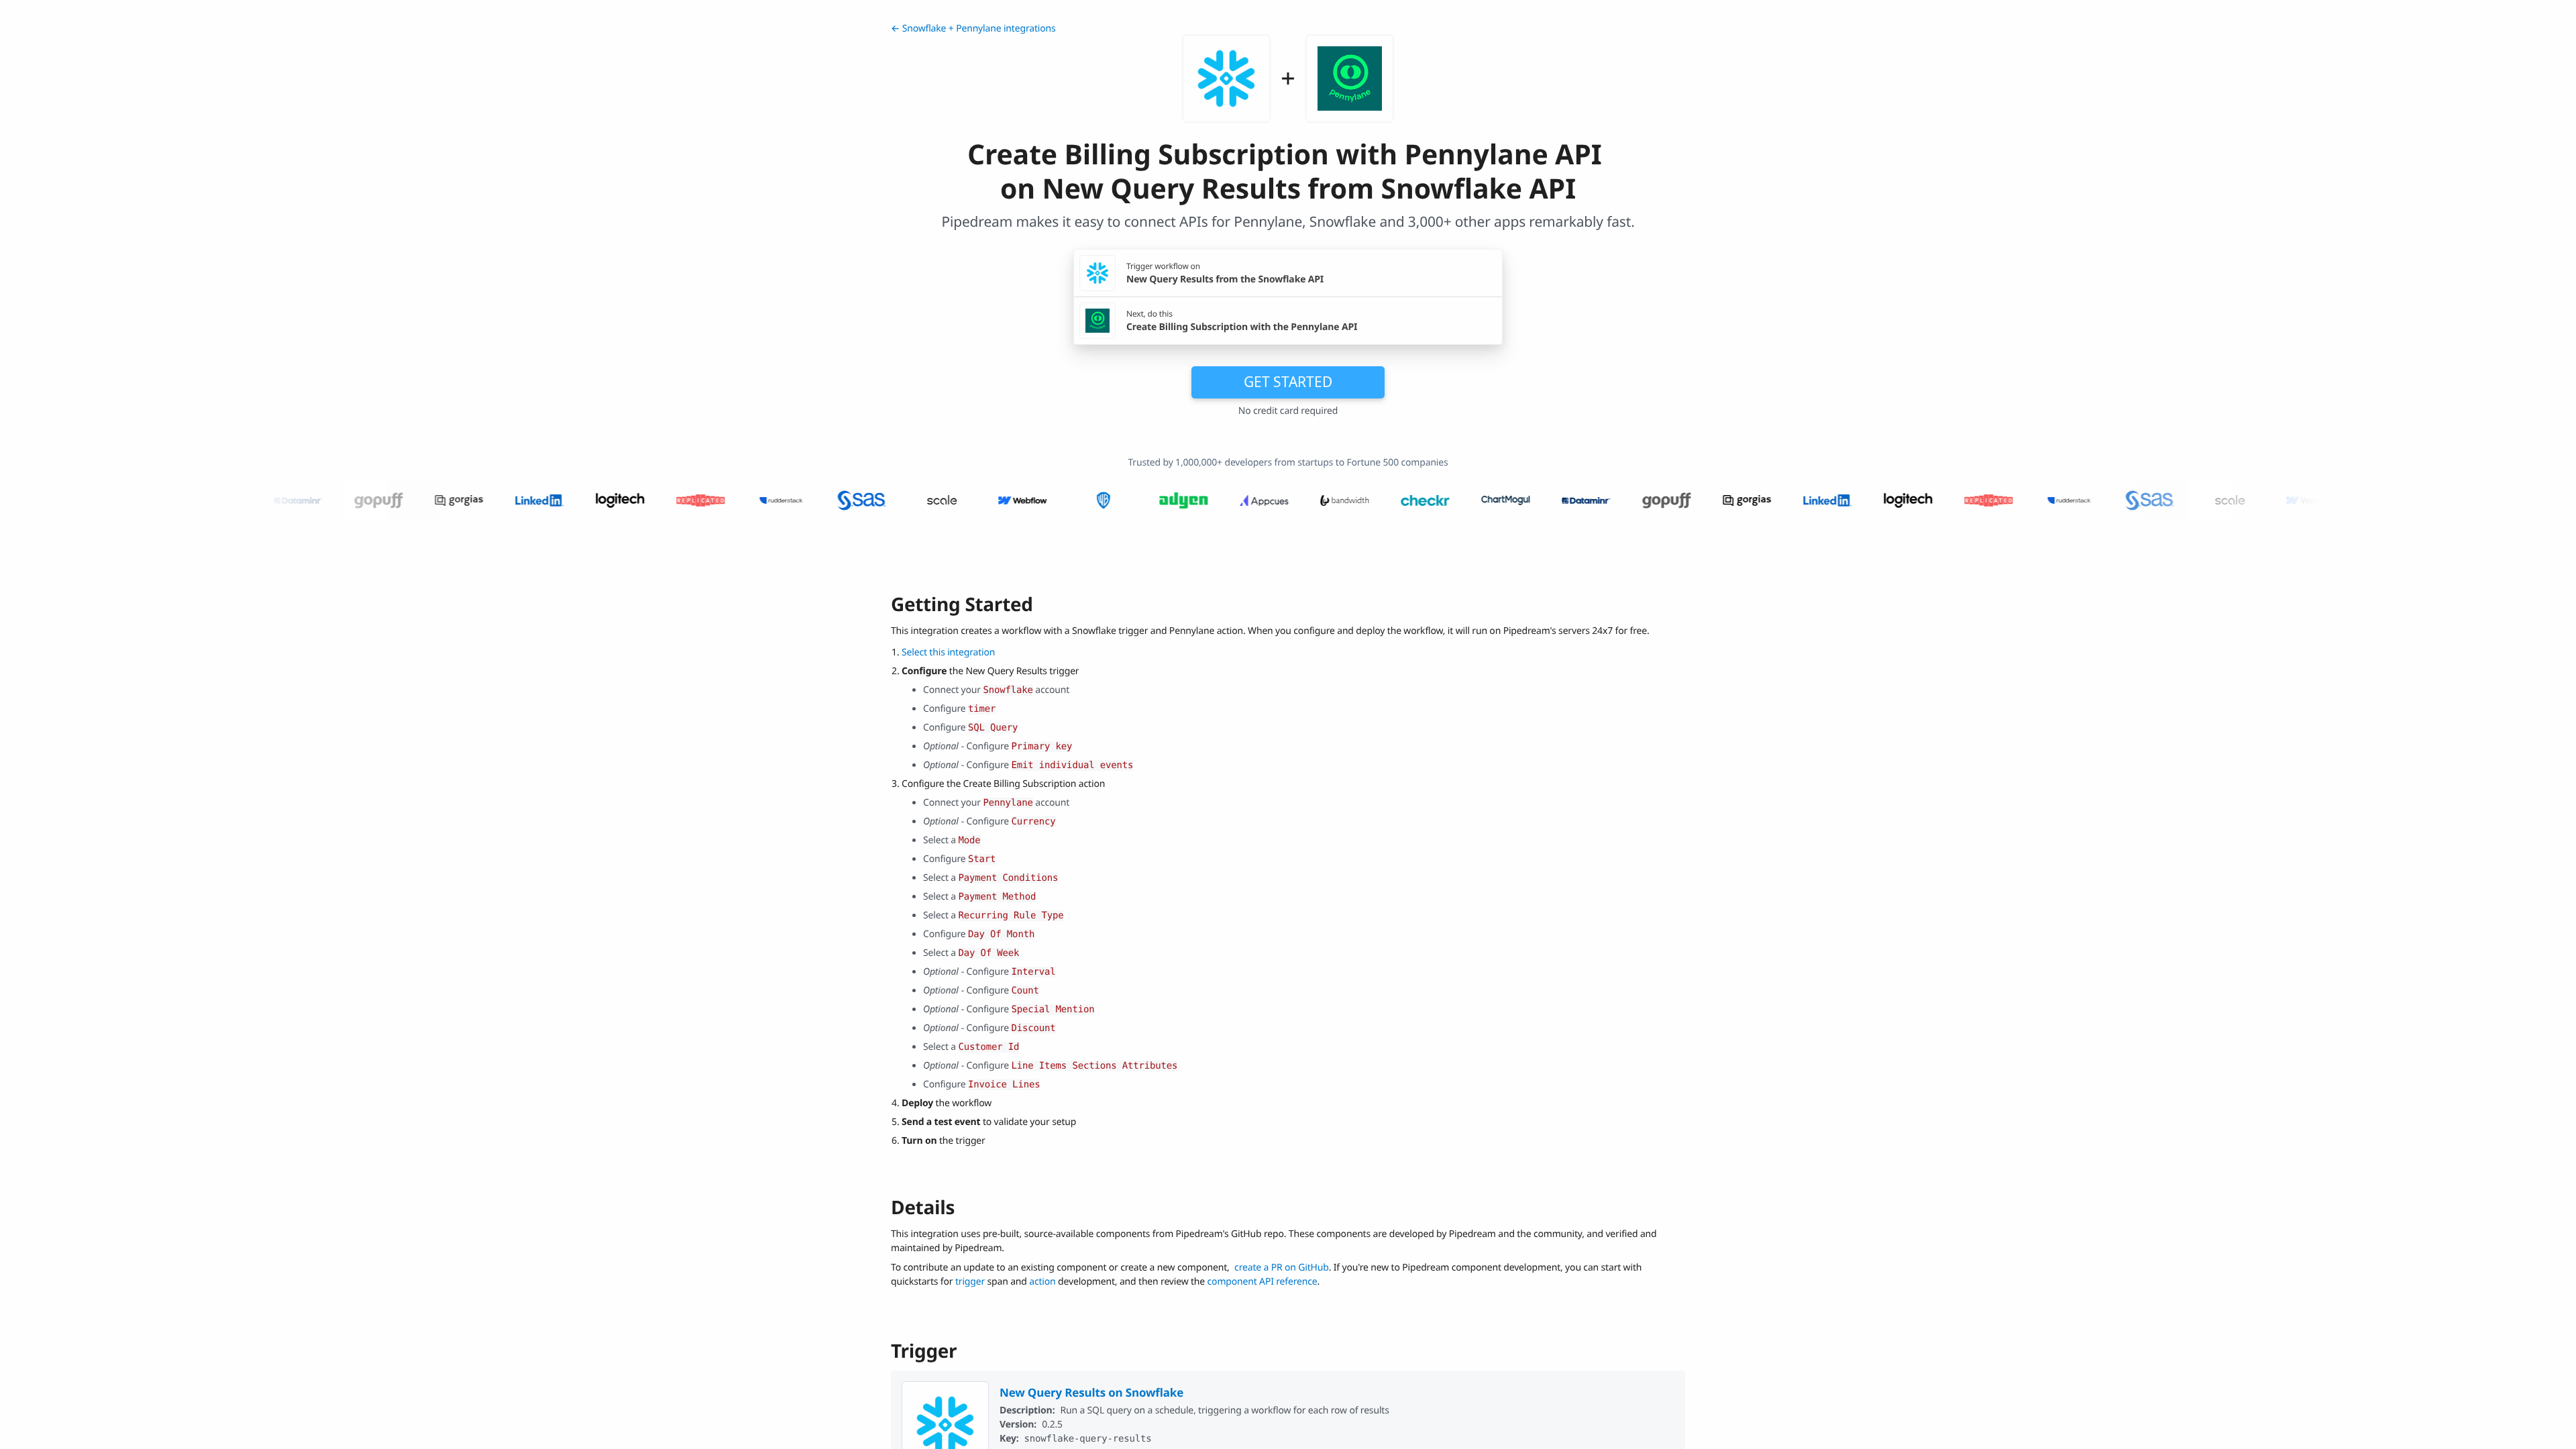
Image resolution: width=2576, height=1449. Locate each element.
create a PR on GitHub (1282, 1268)
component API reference (1263, 1282)
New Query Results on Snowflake (1091, 1392)
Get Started (1288, 382)
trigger (970, 1282)
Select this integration (948, 652)
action (1042, 1282)
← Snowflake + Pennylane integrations (973, 29)
